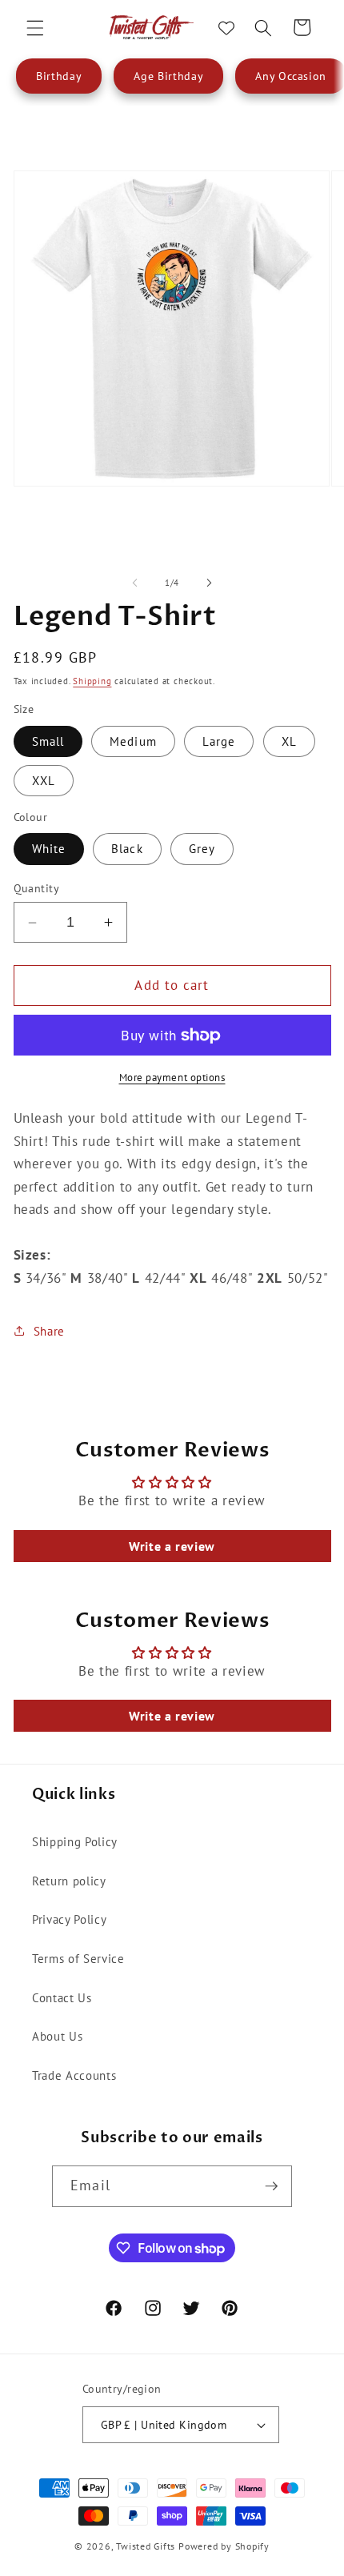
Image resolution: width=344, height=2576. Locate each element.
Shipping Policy (75, 1841)
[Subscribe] (271, 2186)
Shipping (92, 681)
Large (219, 741)
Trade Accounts (74, 2075)
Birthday (59, 76)
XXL (44, 780)
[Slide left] (135, 583)
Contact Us (62, 1997)
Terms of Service (78, 1958)
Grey (202, 848)
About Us (57, 2036)
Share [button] (49, 1331)
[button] (35, 27)
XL (289, 741)
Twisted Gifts (146, 2546)
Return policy (69, 1881)
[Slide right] (209, 583)
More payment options (172, 1078)
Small (48, 741)
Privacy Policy (69, 1919)
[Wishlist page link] (226, 28)
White (49, 848)
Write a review (172, 1546)
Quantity (37, 888)
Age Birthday (168, 76)
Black (127, 848)
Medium (133, 741)
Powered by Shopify (224, 2546)
